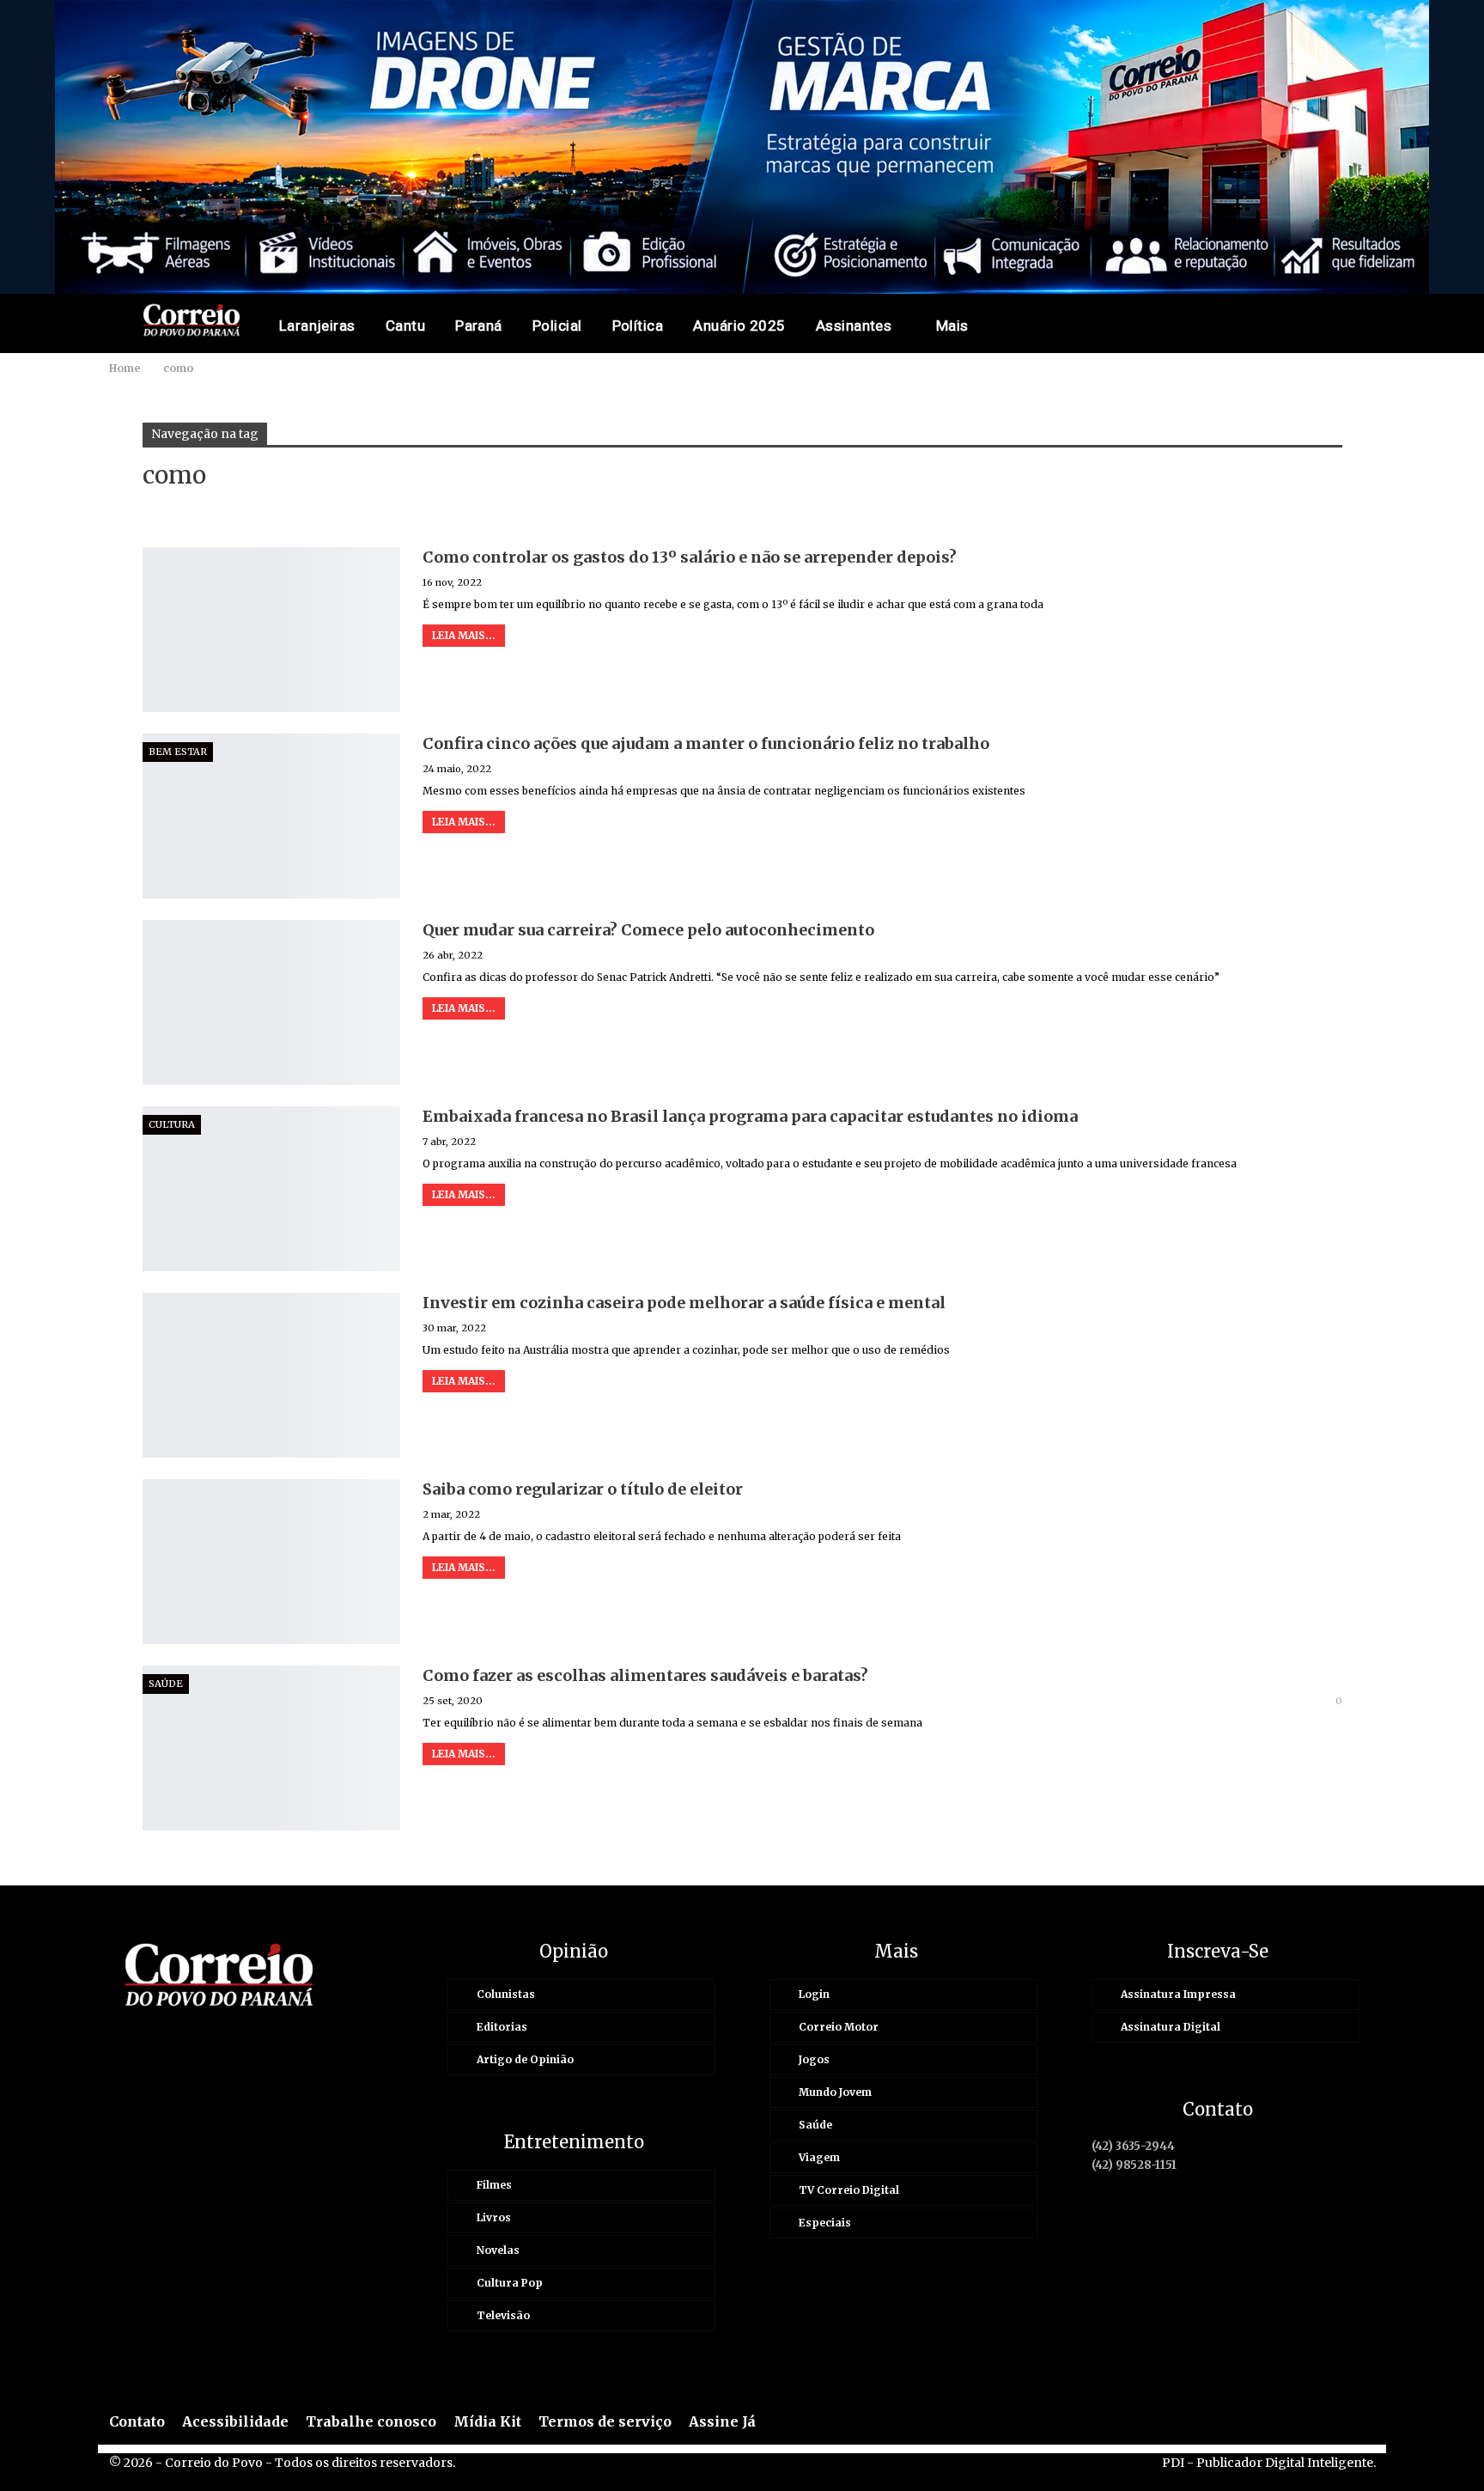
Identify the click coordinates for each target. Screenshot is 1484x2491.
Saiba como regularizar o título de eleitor (583, 1489)
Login (814, 1994)
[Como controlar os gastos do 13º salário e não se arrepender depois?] (271, 630)
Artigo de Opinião (525, 2059)
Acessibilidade (235, 2421)
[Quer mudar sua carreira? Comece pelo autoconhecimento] (271, 1002)
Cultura (172, 1124)
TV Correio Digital (849, 2190)
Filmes (494, 2185)
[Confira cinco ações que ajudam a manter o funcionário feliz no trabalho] (271, 816)
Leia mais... (464, 635)
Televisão (503, 2315)
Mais (952, 326)
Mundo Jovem (835, 2092)
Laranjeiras (317, 326)
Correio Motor (839, 2027)
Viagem (819, 2157)
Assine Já (722, 2421)
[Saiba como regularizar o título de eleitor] (271, 1562)
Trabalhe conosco (371, 2421)
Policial (557, 326)
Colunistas (506, 1994)
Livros (494, 2217)
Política (638, 326)
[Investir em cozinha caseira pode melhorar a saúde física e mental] (271, 1375)
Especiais (825, 2223)
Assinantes (854, 326)
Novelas (498, 2250)
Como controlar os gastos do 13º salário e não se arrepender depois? (690, 557)
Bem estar (178, 752)
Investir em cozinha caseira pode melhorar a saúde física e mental (684, 1303)
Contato (137, 2421)
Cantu (405, 326)
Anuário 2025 (739, 326)
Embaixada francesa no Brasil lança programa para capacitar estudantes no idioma (750, 1116)
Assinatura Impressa (1178, 1994)
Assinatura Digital (1171, 2027)
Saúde (166, 1684)
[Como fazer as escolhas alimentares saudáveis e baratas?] (271, 1748)
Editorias (502, 2027)
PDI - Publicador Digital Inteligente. (1269, 2463)
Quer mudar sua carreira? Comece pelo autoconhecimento (648, 930)
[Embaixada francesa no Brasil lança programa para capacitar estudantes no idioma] (271, 1189)
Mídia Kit (487, 2421)
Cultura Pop (510, 2283)
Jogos (814, 2059)
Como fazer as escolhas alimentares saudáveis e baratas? (645, 1675)
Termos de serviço (605, 2421)
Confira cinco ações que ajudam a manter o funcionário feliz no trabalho (706, 743)
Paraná (479, 326)
